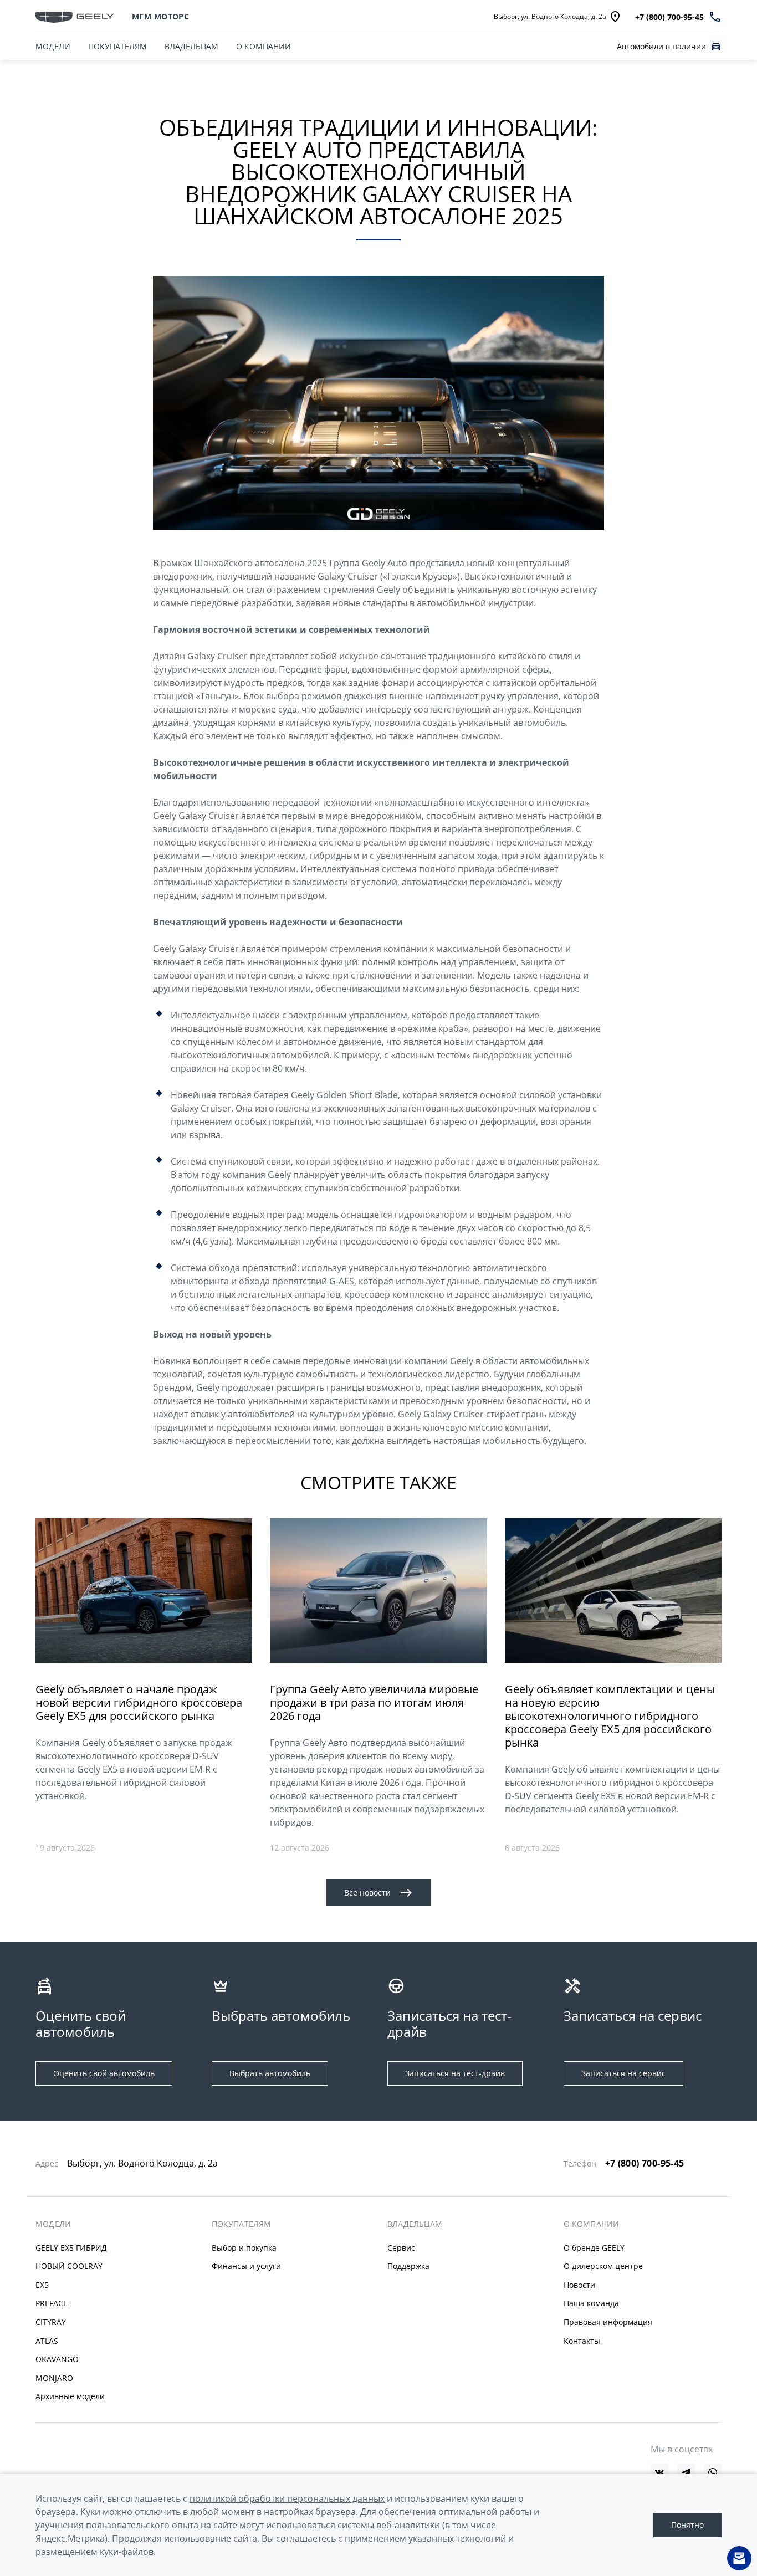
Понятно (687, 2525)
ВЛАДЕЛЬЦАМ (191, 46)
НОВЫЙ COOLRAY (69, 2266)
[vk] (659, 2472)
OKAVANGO (57, 2359)
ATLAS (47, 2341)
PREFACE (52, 2303)
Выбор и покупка (244, 2248)
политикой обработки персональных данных (287, 2498)
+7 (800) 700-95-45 (645, 2163)
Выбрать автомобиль (270, 2073)
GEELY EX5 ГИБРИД (71, 2248)
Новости (579, 2285)
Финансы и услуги (246, 2266)
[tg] (686, 2472)
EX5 (42, 2285)
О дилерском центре (603, 2266)
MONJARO (54, 2378)
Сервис (401, 2248)
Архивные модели (70, 2396)
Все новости (367, 1893)
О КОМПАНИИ (264, 46)
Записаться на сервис (623, 2073)
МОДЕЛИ (53, 46)
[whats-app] (713, 2472)
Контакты (582, 2341)
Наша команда (591, 2303)
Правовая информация (608, 2322)
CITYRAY (51, 2322)
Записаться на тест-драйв (455, 2073)
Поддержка (408, 2266)
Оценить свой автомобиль (104, 2073)
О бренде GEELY (594, 2248)
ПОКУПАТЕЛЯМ (117, 46)
